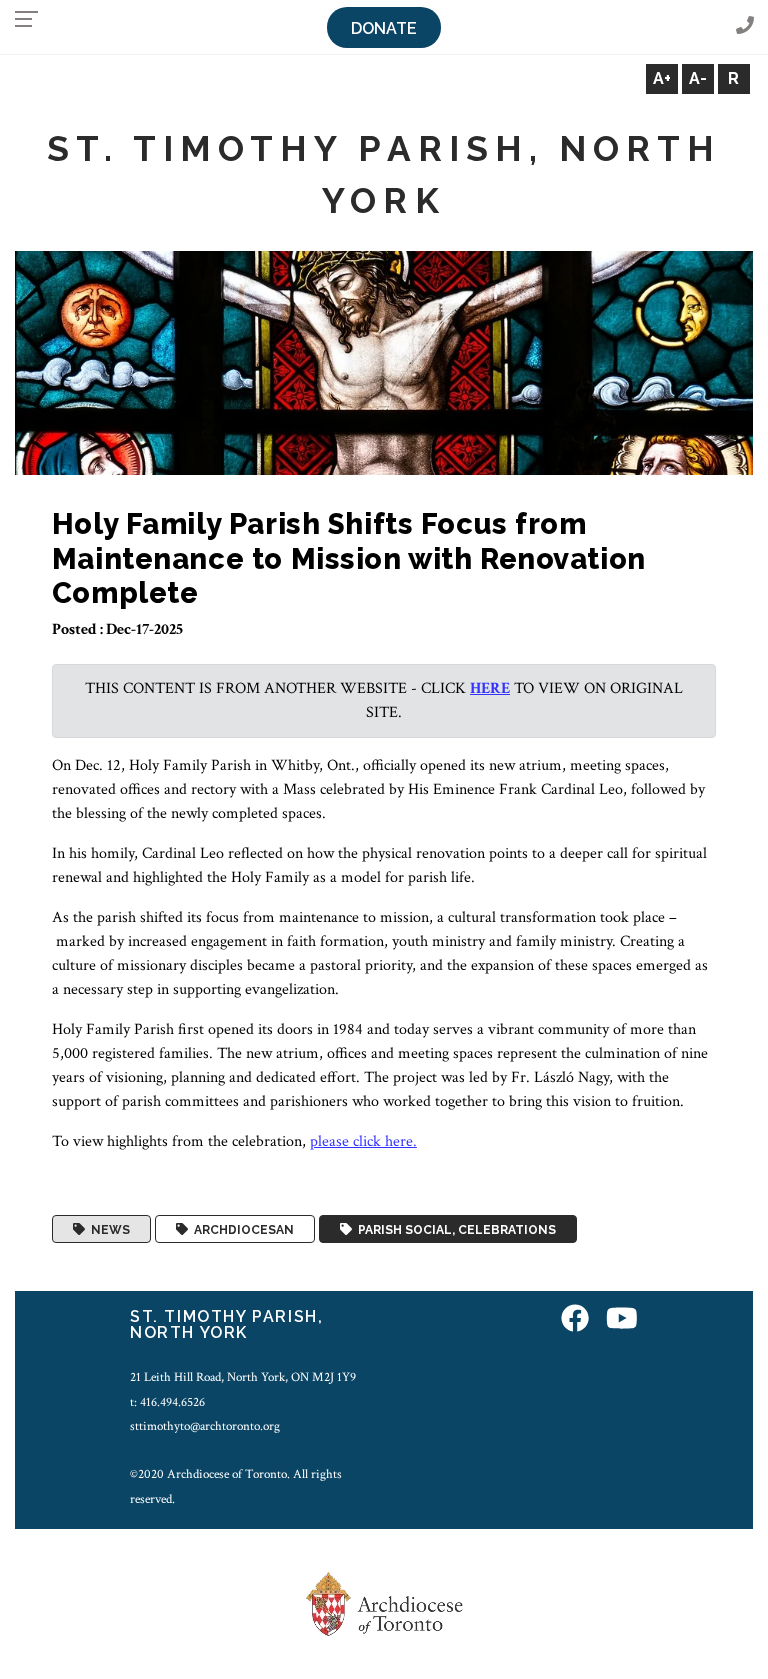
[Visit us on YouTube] (622, 1319)
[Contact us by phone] (745, 26)
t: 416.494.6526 (167, 1402)
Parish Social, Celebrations (454, 1229)
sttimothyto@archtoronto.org (205, 1426)
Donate (384, 28)
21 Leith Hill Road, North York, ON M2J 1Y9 (243, 1377)
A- (698, 78)
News (107, 1229)
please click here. (363, 1141)
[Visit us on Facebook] (575, 1319)
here (490, 688)
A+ (662, 78)
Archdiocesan (241, 1229)
